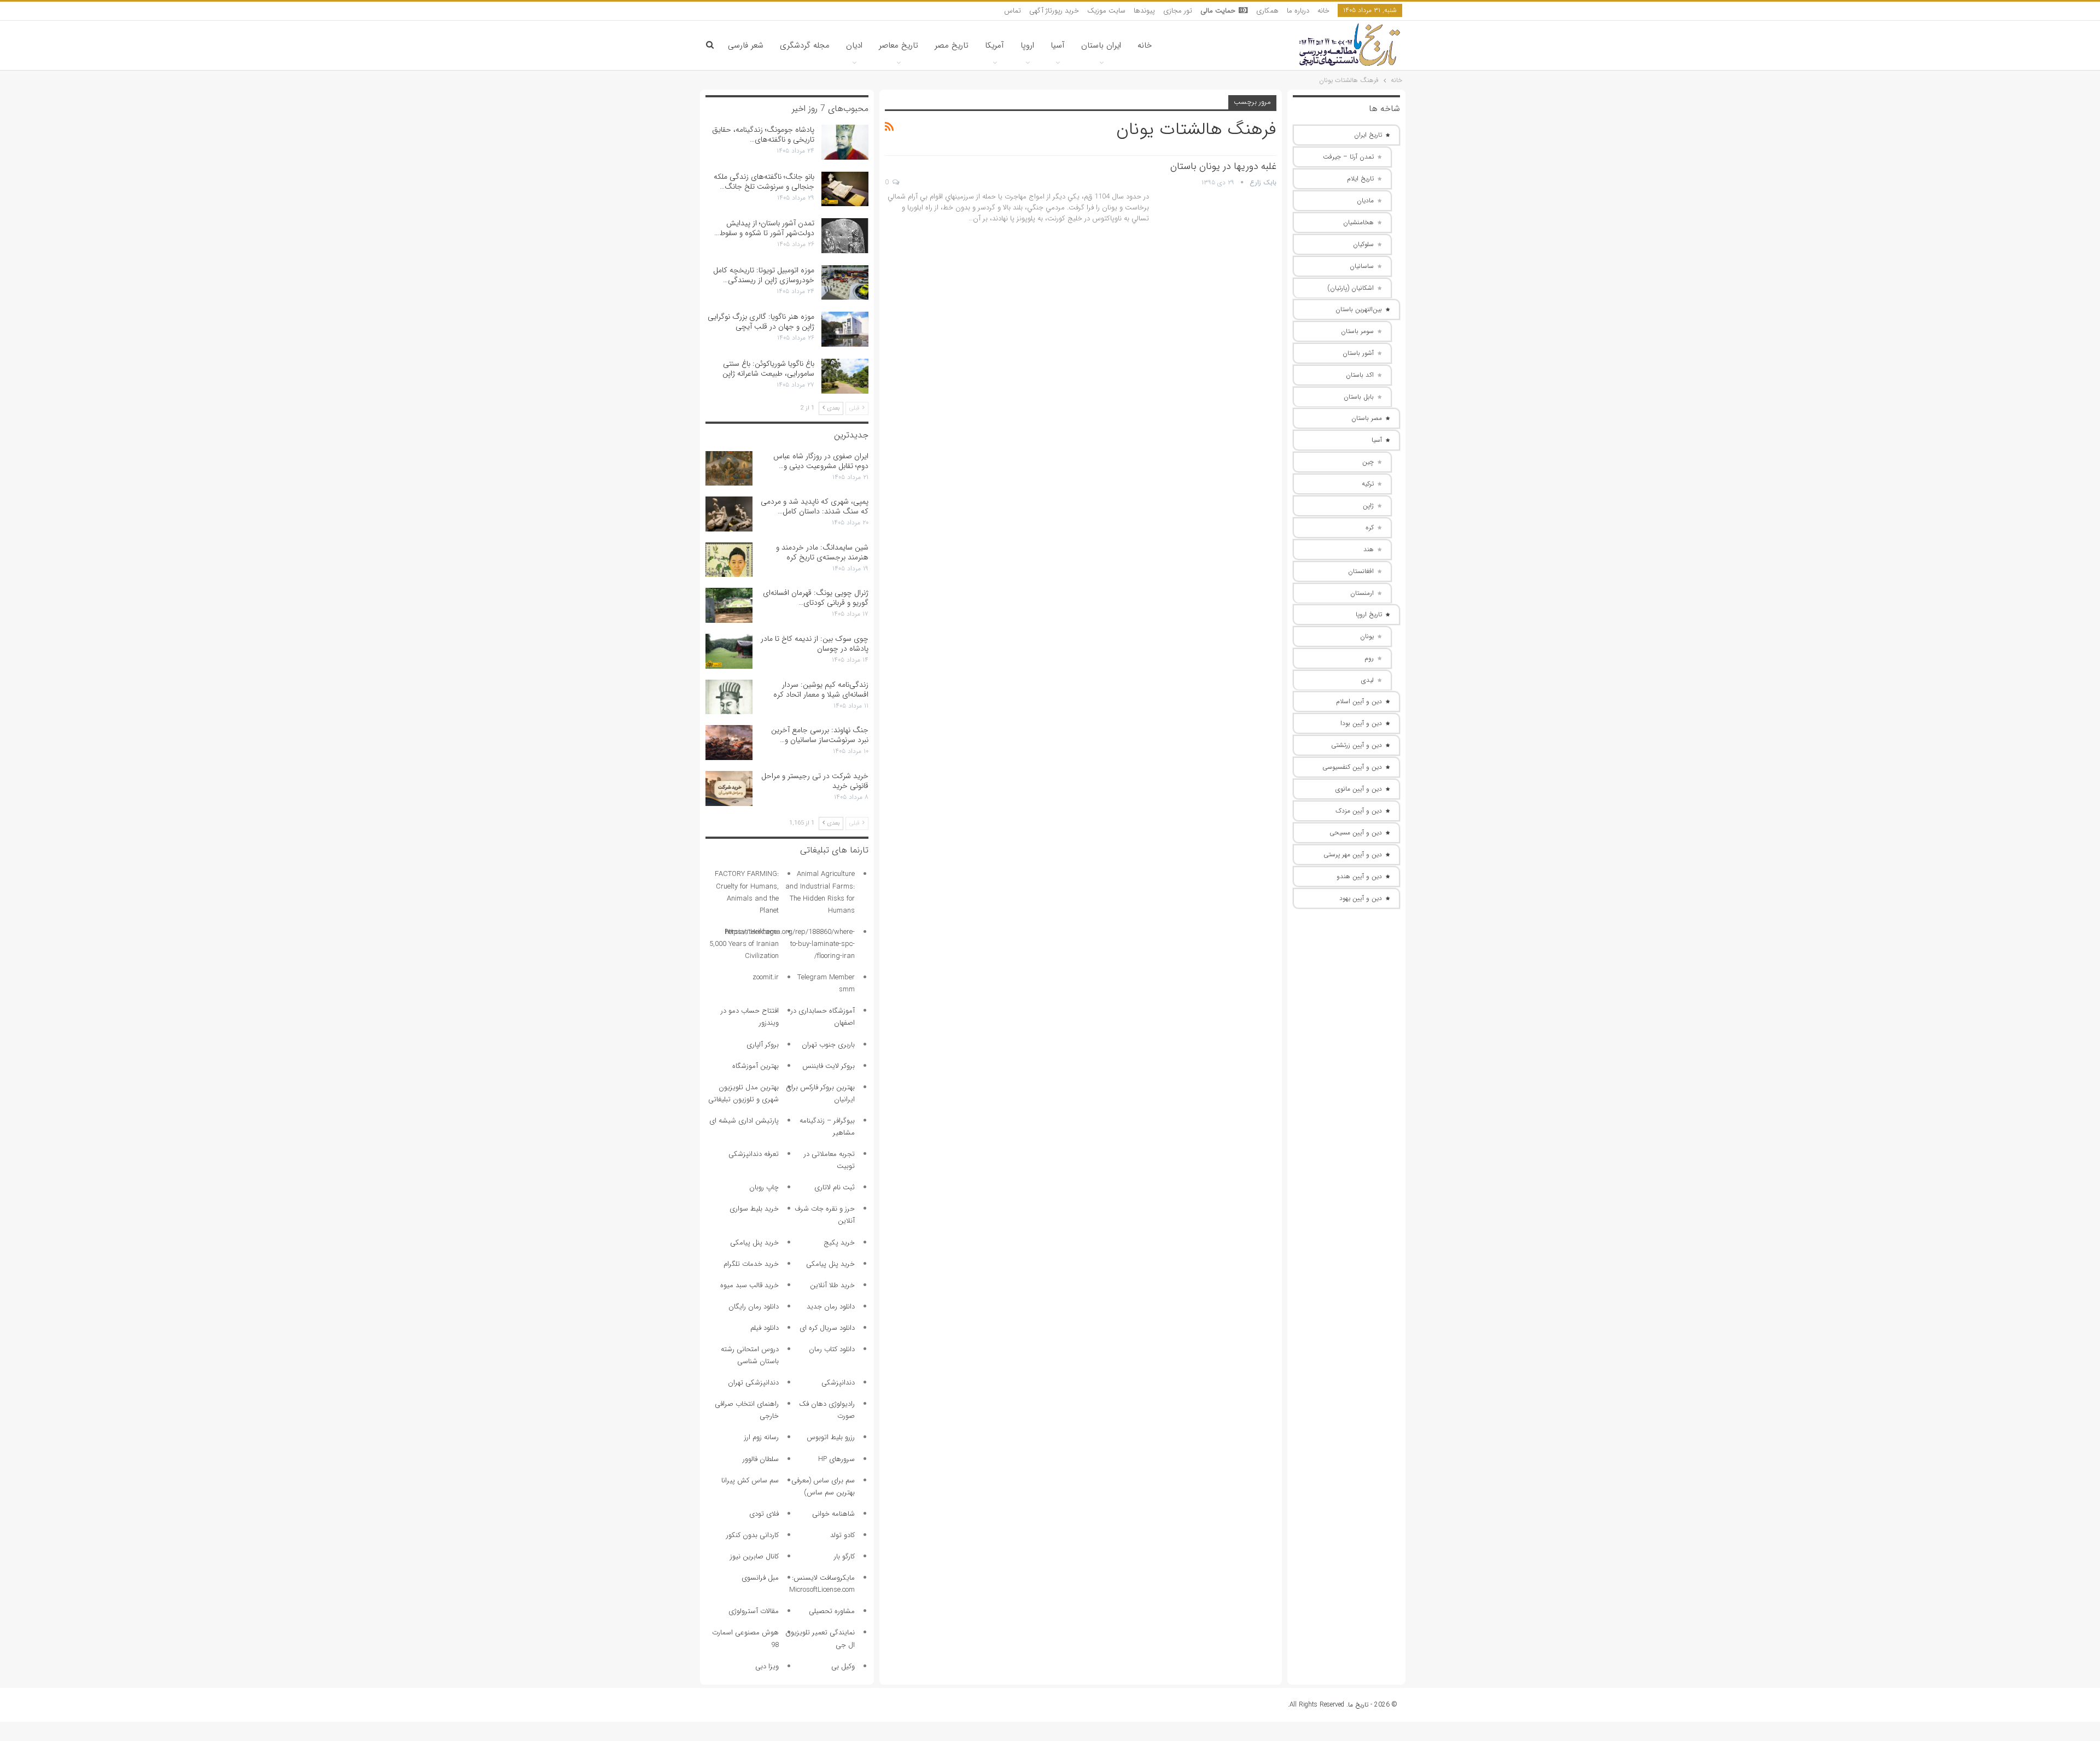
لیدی (1367, 680)
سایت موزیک (1106, 11)
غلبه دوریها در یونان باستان (1223, 166)
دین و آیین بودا (1361, 723)
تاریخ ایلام (1360, 179)
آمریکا (994, 45)
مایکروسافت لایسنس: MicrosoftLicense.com (822, 1584)
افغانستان (1361, 571)
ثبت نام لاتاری (835, 1187)
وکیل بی (843, 1666)
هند (1369, 549)
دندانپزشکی (838, 1383)
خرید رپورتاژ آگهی (1054, 11)
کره (1370, 527)
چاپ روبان (764, 1187)
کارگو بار (844, 1556)
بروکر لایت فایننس (829, 1066)
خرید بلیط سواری (754, 1209)
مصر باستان (1367, 418)
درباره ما (1298, 11)
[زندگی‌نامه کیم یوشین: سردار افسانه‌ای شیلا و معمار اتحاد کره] (729, 697)
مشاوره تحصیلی (832, 1611)
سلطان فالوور (761, 1459)
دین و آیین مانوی (1359, 789)
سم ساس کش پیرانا (750, 1480)
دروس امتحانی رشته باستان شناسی (750, 1355)
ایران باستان (1101, 45)
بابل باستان (1359, 397)
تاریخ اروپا (1369, 614)
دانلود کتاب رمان (832, 1349)
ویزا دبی (767, 1666)
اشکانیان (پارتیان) (1351, 288)
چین (1368, 462)
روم (1369, 658)
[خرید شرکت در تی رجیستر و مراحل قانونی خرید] (729, 788)
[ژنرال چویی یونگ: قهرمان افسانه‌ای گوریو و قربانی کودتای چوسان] (729, 605)
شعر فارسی (746, 45)
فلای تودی (764, 1514)
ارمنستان (1362, 593)
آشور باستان (1358, 353)
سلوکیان (1363, 244)
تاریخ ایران (1368, 135)
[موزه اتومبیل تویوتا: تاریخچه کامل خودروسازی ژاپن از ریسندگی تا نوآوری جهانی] (845, 283)
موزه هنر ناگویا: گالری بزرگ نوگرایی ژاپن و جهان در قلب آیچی (761, 322)
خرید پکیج (839, 1243)
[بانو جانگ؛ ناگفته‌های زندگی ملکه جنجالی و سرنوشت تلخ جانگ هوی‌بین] (845, 189)
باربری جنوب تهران (828, 1045)
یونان (1367, 636)
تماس (1013, 11)
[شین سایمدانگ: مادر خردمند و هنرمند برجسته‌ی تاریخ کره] (729, 560)
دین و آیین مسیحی (1356, 832)
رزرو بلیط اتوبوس (831, 1437)
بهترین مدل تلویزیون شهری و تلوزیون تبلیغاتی (743, 1093)
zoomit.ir (766, 977)
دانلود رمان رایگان (754, 1307)
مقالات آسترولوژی (754, 1611)
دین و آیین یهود (1361, 898)
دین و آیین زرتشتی (1357, 745)
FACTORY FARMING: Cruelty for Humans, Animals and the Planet (747, 892)
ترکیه (1368, 484)
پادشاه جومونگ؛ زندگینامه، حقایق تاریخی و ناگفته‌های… (763, 135)
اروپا (1027, 45)
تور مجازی (1178, 11)
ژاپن (1368, 506)
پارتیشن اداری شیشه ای (744, 1121)
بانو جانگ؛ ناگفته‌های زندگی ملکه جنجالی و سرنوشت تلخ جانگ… (764, 182)
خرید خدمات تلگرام (751, 1264)
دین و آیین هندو (1359, 876)
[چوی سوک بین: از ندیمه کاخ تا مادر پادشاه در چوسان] (729, 651)
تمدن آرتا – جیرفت (1348, 157)
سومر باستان (1357, 331)
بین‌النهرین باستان (1359, 309)
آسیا (1058, 45)
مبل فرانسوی (760, 1578)
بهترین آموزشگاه (756, 1066)
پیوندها (1144, 11)
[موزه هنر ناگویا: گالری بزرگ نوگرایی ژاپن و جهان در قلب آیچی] (845, 329)
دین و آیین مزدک (1359, 811)
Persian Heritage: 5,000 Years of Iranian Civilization (744, 944)
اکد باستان (1360, 375)
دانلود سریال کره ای (827, 1328)
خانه (1323, 11)
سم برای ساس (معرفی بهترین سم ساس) (823, 1486)
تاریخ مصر (952, 45)
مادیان (1365, 200)
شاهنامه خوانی (833, 1514)
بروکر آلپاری (763, 1045)
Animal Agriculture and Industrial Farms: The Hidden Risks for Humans (820, 892)
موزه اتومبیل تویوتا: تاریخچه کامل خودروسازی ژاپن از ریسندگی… (764, 275)
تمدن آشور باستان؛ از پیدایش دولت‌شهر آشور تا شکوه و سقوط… (764, 228)
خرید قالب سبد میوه (749, 1285)
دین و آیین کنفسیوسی (1352, 767)
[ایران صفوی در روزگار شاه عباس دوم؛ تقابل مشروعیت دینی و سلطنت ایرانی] (729, 469)
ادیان (854, 45)
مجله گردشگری (805, 45)
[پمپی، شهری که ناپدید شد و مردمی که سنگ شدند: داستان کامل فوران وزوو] (729, 514)
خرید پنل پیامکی (754, 1243)
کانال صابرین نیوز (754, 1556)
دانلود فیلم (765, 1328)
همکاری (1267, 11)
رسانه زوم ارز (762, 1437)
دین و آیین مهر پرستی (1353, 854)
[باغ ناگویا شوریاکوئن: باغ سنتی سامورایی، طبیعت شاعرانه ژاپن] (845, 376)
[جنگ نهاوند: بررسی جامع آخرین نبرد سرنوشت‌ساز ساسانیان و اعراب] (729, 743)
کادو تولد (842, 1535)
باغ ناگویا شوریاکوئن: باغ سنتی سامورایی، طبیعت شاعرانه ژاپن (768, 369)
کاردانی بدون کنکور (752, 1535)
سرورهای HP (836, 1459)
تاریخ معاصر (899, 45)
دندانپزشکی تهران (753, 1383)
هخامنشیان (1358, 222)
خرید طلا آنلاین (832, 1285)
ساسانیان (1362, 266)
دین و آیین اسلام (1359, 701)
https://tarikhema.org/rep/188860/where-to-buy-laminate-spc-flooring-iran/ (790, 944)
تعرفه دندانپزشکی (754, 1154)
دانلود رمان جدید (831, 1307)
